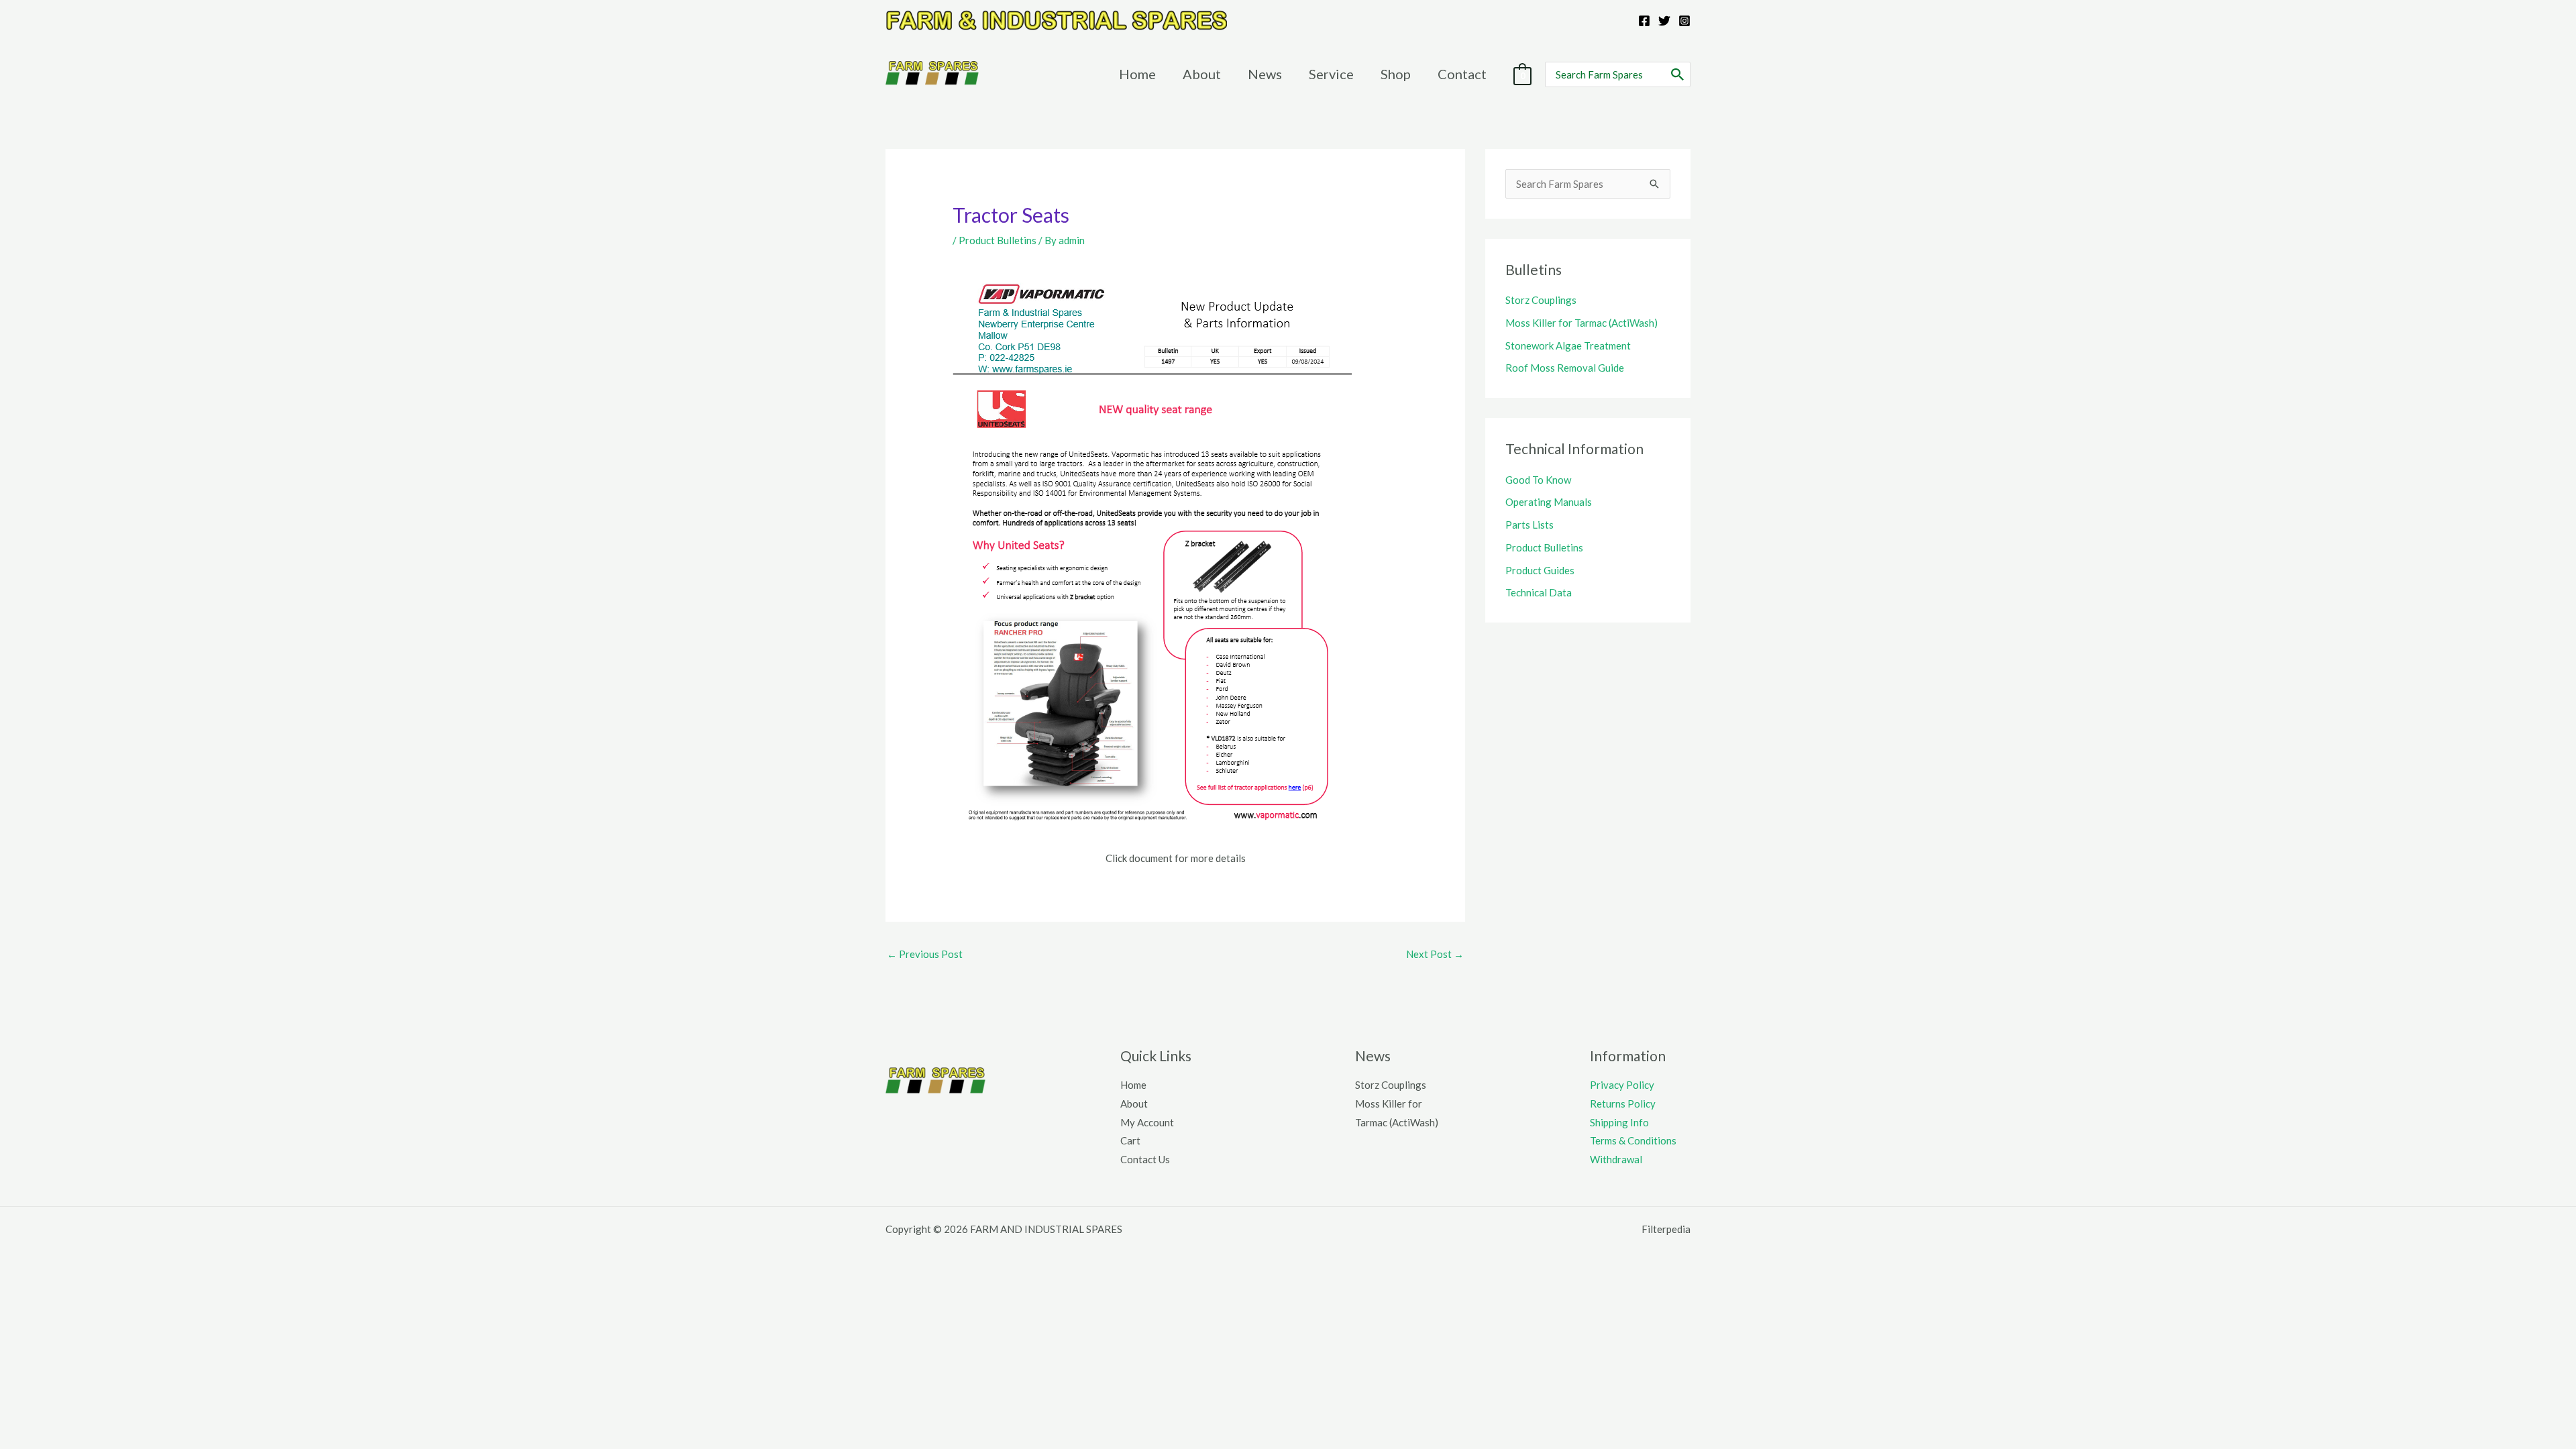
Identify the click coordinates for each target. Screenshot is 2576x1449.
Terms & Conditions (1633, 1140)
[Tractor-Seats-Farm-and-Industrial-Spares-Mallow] (1152, 549)
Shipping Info (1619, 1122)
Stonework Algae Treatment (1568, 345)
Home (1133, 1085)
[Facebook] (1644, 21)
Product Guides (1540, 570)
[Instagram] (1684, 21)
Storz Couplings (1541, 300)
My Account (1147, 1122)
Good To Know (1538, 480)
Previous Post (925, 954)
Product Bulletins (998, 240)
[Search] (1678, 74)
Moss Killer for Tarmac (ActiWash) (1581, 323)
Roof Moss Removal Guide (1565, 368)
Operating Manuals (1549, 502)
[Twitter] (1664, 21)
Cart (1130, 1140)
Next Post (1435, 954)
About (1134, 1104)
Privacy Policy (1622, 1085)
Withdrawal (1616, 1159)
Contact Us (1145, 1159)
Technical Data (1539, 592)
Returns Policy (1623, 1104)
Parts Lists (1529, 525)
